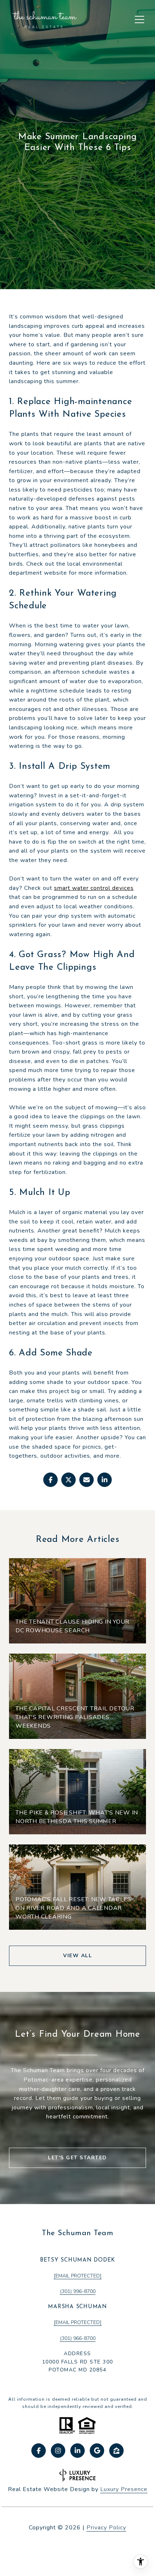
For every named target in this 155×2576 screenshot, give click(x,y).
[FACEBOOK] (39, 2451)
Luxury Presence (124, 2489)
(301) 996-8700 (78, 2291)
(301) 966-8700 (78, 2338)
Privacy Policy (106, 2528)
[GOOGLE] (97, 2451)
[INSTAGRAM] (58, 2451)
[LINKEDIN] (77, 2451)
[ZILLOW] (116, 2451)
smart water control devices (94, 888)
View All (77, 1956)
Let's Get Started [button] (77, 2158)
